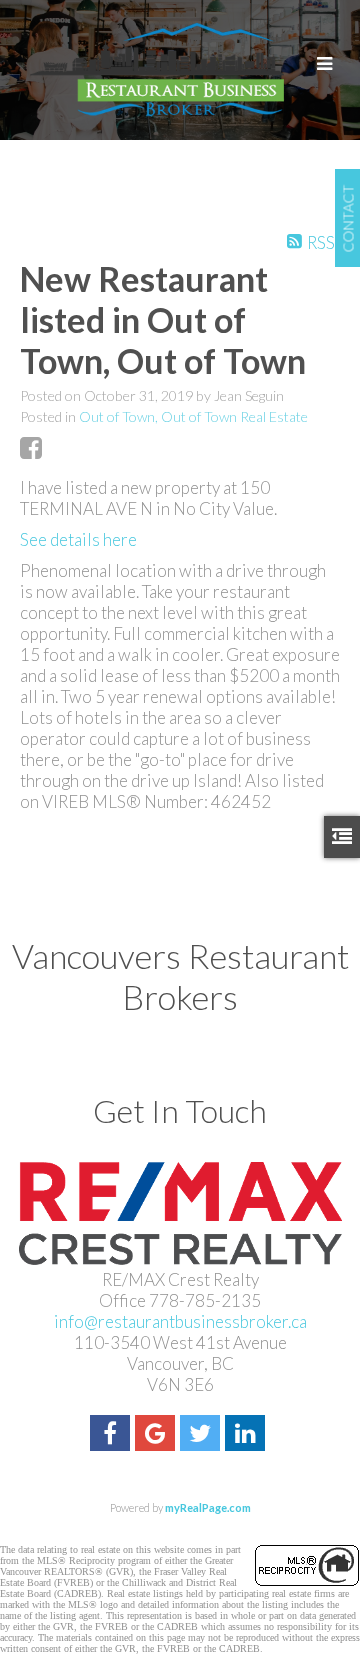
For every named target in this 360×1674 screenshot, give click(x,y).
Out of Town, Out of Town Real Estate (193, 416)
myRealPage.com (208, 1507)
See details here (78, 539)
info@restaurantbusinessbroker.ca (180, 1321)
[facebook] (112, 1435)
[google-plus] (157, 1435)
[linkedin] (247, 1435)
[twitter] (202, 1435)
